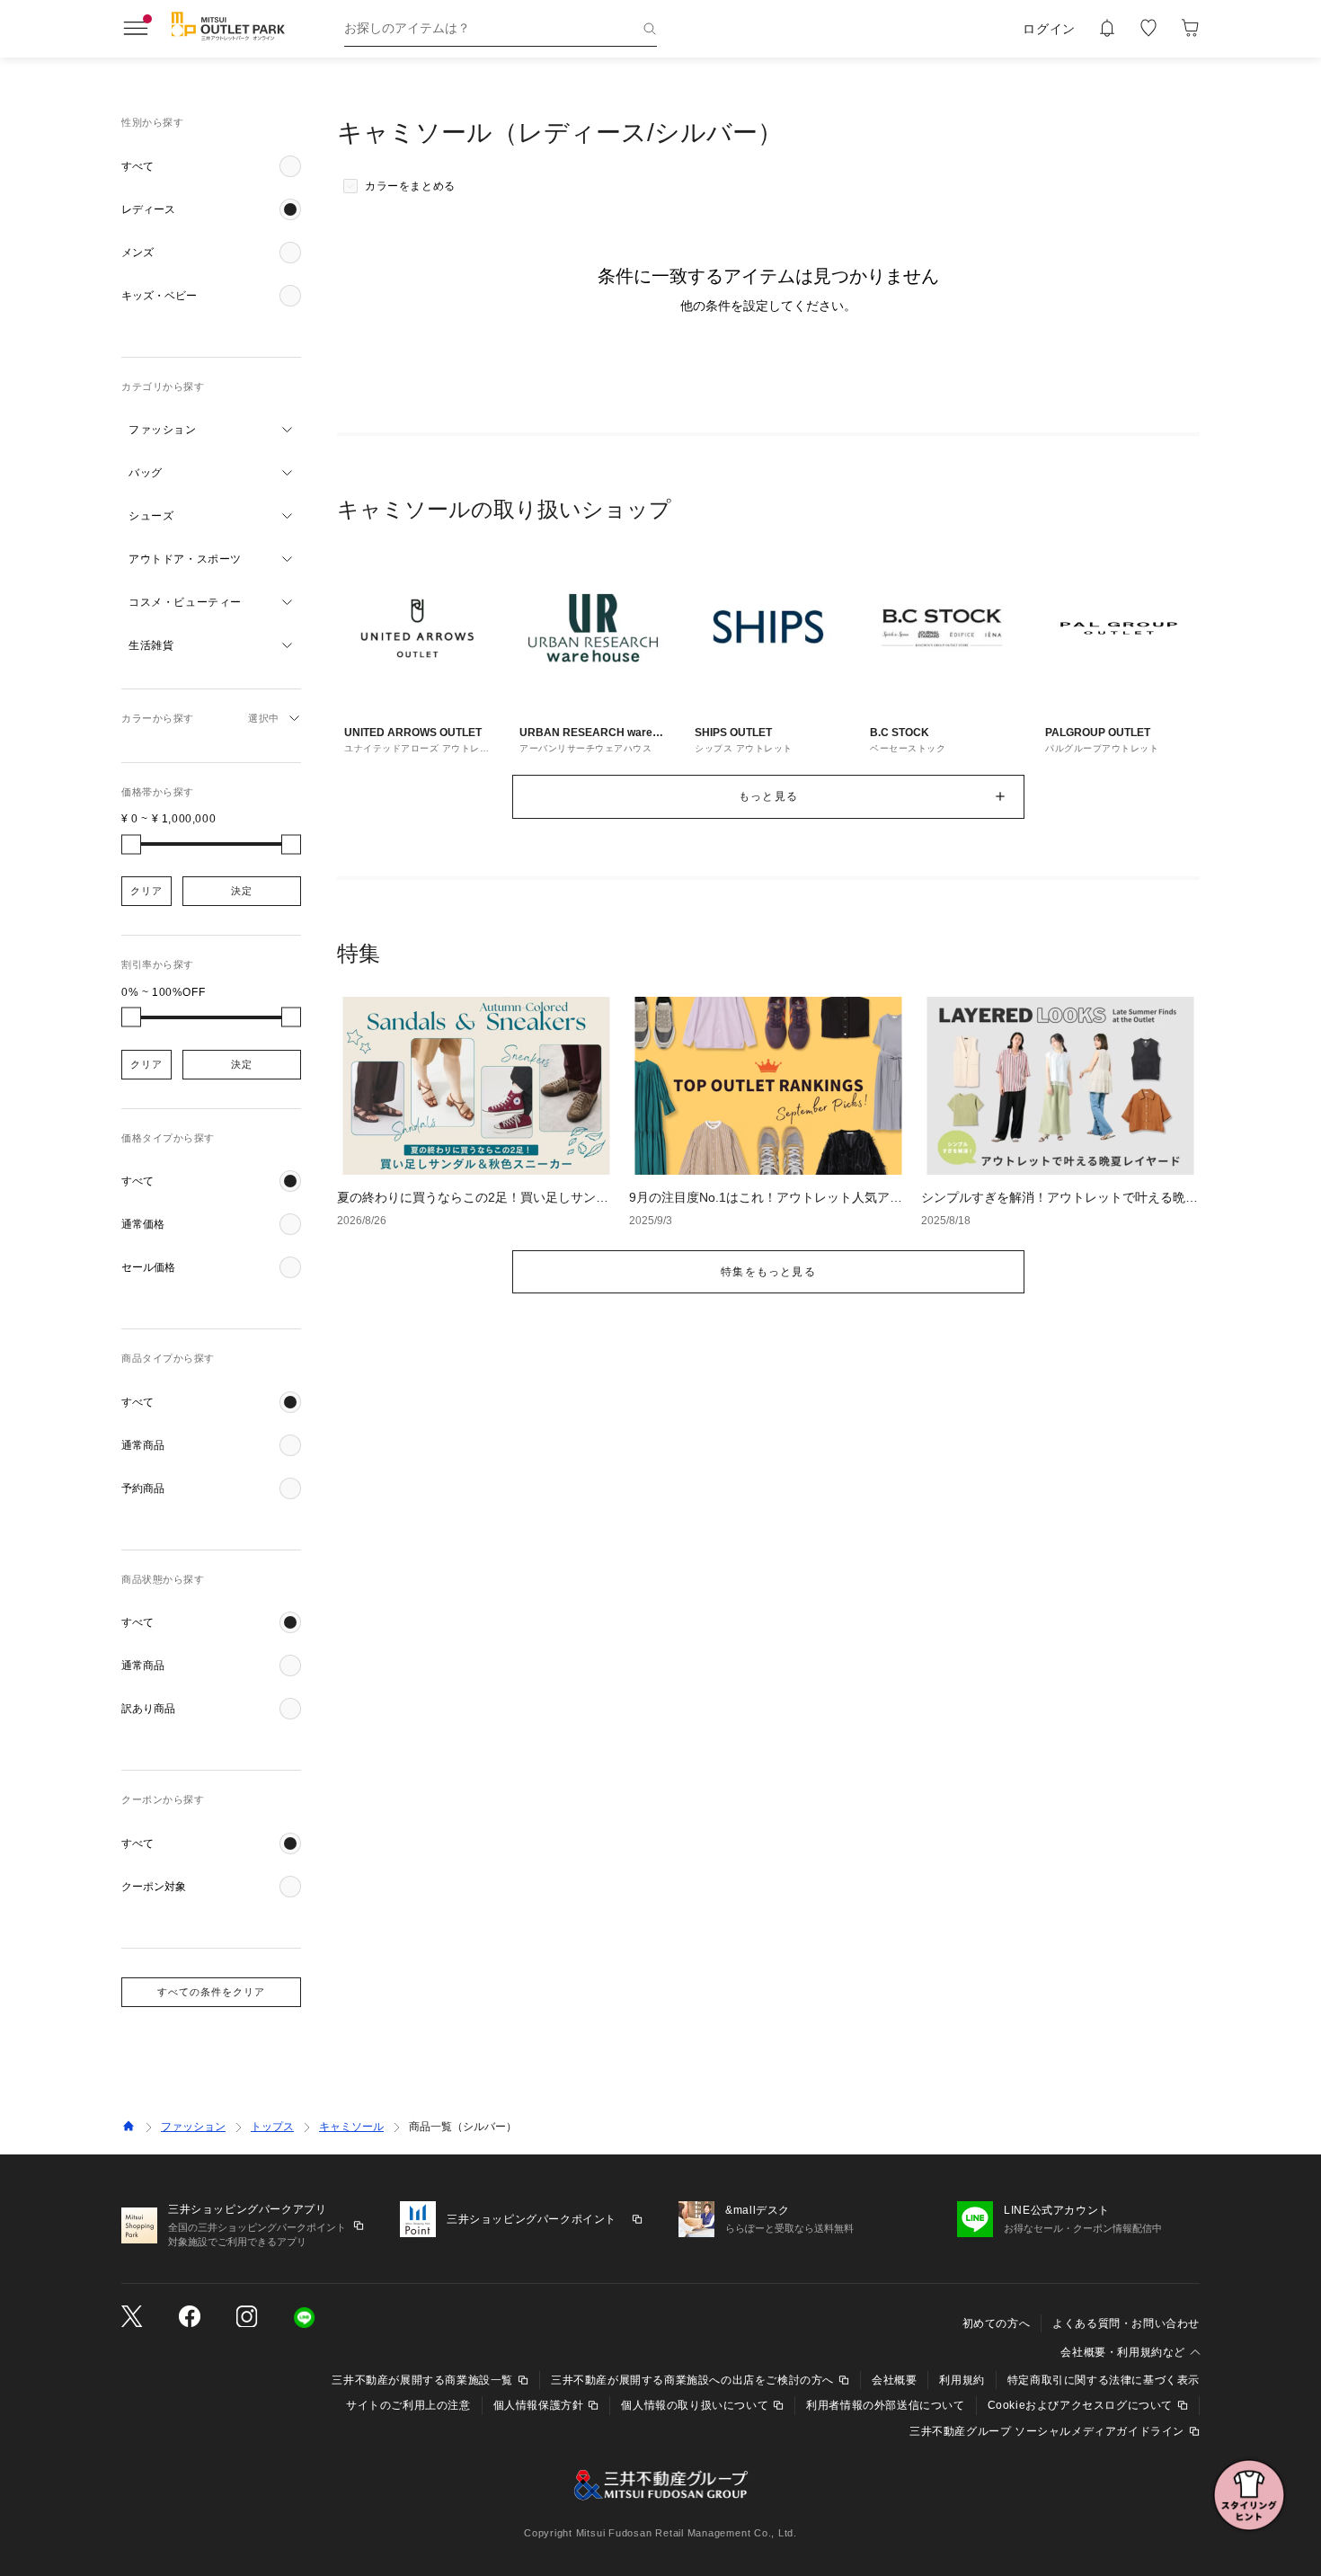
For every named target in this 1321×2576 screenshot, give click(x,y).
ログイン (1049, 29)
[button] (211, 166)
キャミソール (351, 2127)
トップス (272, 2127)
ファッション (193, 2127)
